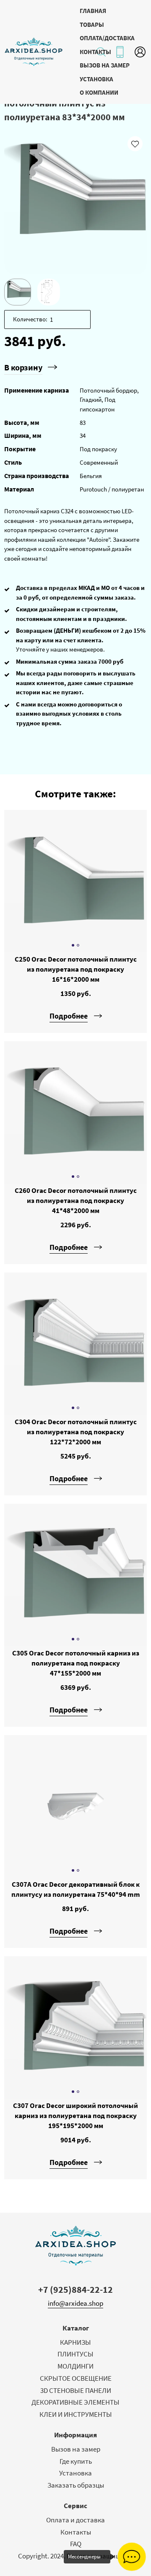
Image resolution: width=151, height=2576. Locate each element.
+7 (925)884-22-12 (75, 2289)
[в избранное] (135, 144)
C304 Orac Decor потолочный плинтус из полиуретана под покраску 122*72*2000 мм (76, 1432)
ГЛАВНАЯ (93, 11)
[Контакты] (120, 52)
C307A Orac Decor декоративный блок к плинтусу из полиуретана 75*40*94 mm (76, 1889)
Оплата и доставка (75, 2520)
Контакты (76, 2532)
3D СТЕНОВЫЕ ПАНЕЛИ (76, 2390)
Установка (75, 2473)
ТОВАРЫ (92, 25)
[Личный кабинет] (140, 52)
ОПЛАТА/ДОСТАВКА (107, 38)
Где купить (76, 2461)
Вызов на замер (76, 2449)
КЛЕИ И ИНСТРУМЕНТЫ (76, 2414)
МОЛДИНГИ (75, 2366)
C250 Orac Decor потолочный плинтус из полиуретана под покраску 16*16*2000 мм (76, 969)
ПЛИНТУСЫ (75, 2354)
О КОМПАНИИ (99, 92)
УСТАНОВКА (96, 79)
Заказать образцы (76, 2485)
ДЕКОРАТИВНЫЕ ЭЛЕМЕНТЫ (75, 2402)
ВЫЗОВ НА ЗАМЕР (105, 65)
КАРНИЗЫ (75, 2342)
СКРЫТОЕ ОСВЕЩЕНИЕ (76, 2378)
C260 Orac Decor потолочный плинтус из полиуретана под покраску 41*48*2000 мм (76, 1200)
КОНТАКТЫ (95, 52)
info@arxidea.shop (75, 2303)
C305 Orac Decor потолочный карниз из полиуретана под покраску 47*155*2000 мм (76, 1663)
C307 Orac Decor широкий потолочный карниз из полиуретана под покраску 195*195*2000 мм (75, 2116)
